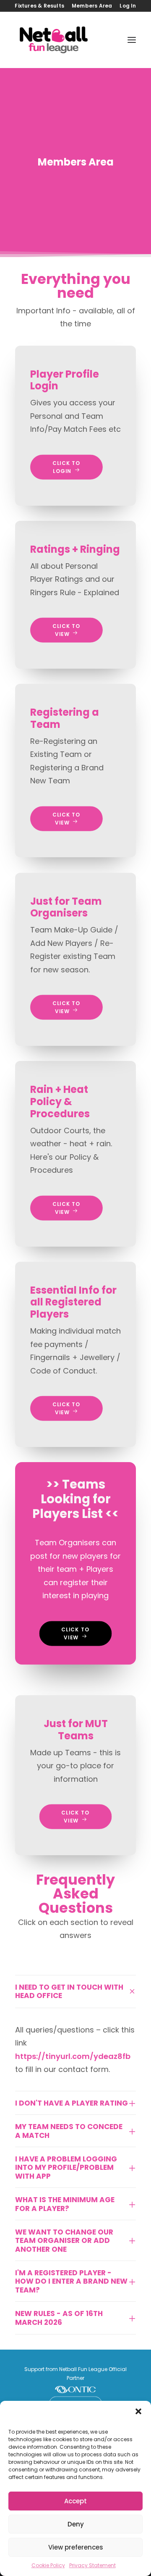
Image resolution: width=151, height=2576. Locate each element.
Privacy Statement (92, 2565)
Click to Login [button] (68, 467)
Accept (75, 2501)
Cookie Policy (48, 2565)
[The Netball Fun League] (54, 40)
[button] (138, 2411)
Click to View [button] (68, 630)
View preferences (76, 2547)
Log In (128, 6)
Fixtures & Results (39, 6)
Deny (76, 2524)
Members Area (92, 6)
